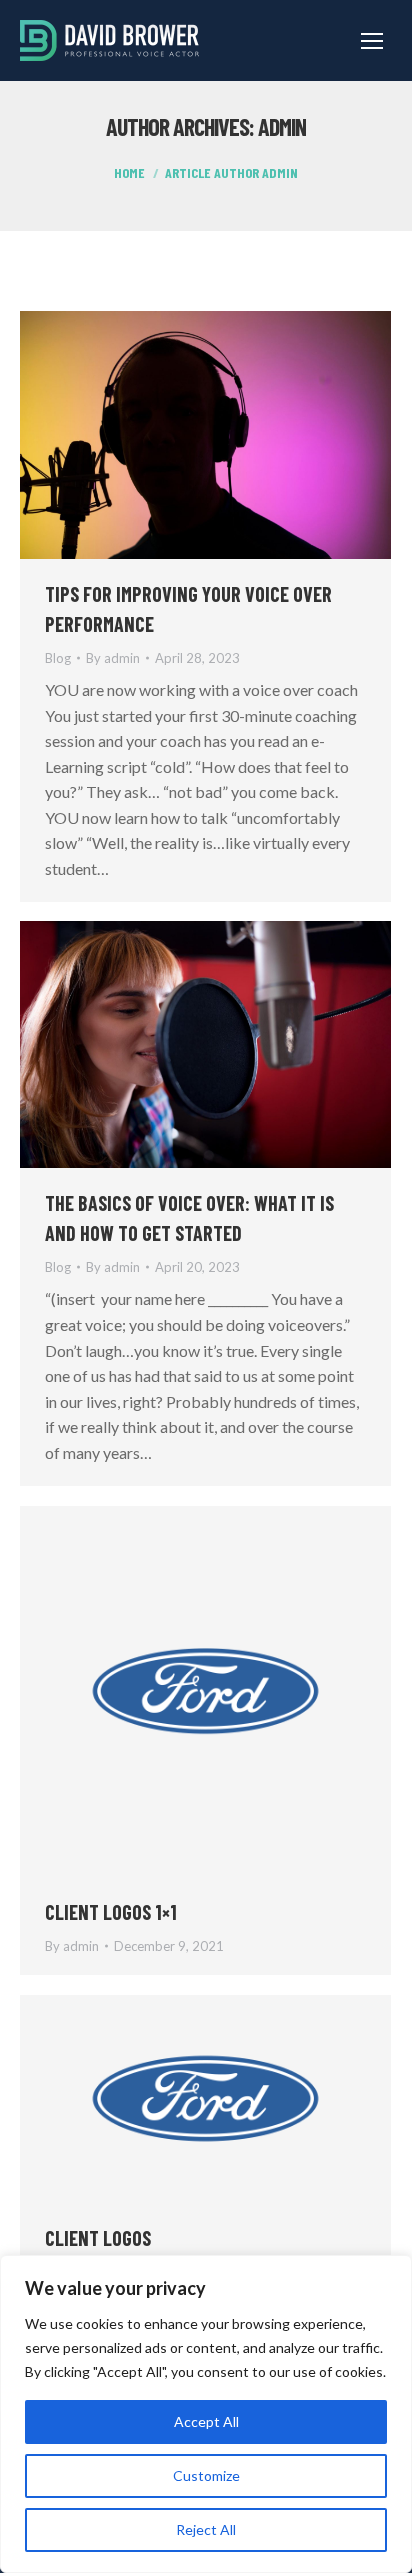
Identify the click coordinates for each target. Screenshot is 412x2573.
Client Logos (98, 2238)
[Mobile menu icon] (372, 41)
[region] (206, 2414)
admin (282, 126)
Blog (58, 658)
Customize (206, 2475)
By (113, 658)
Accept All (206, 2421)
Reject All (206, 2529)
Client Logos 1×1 (111, 1912)
